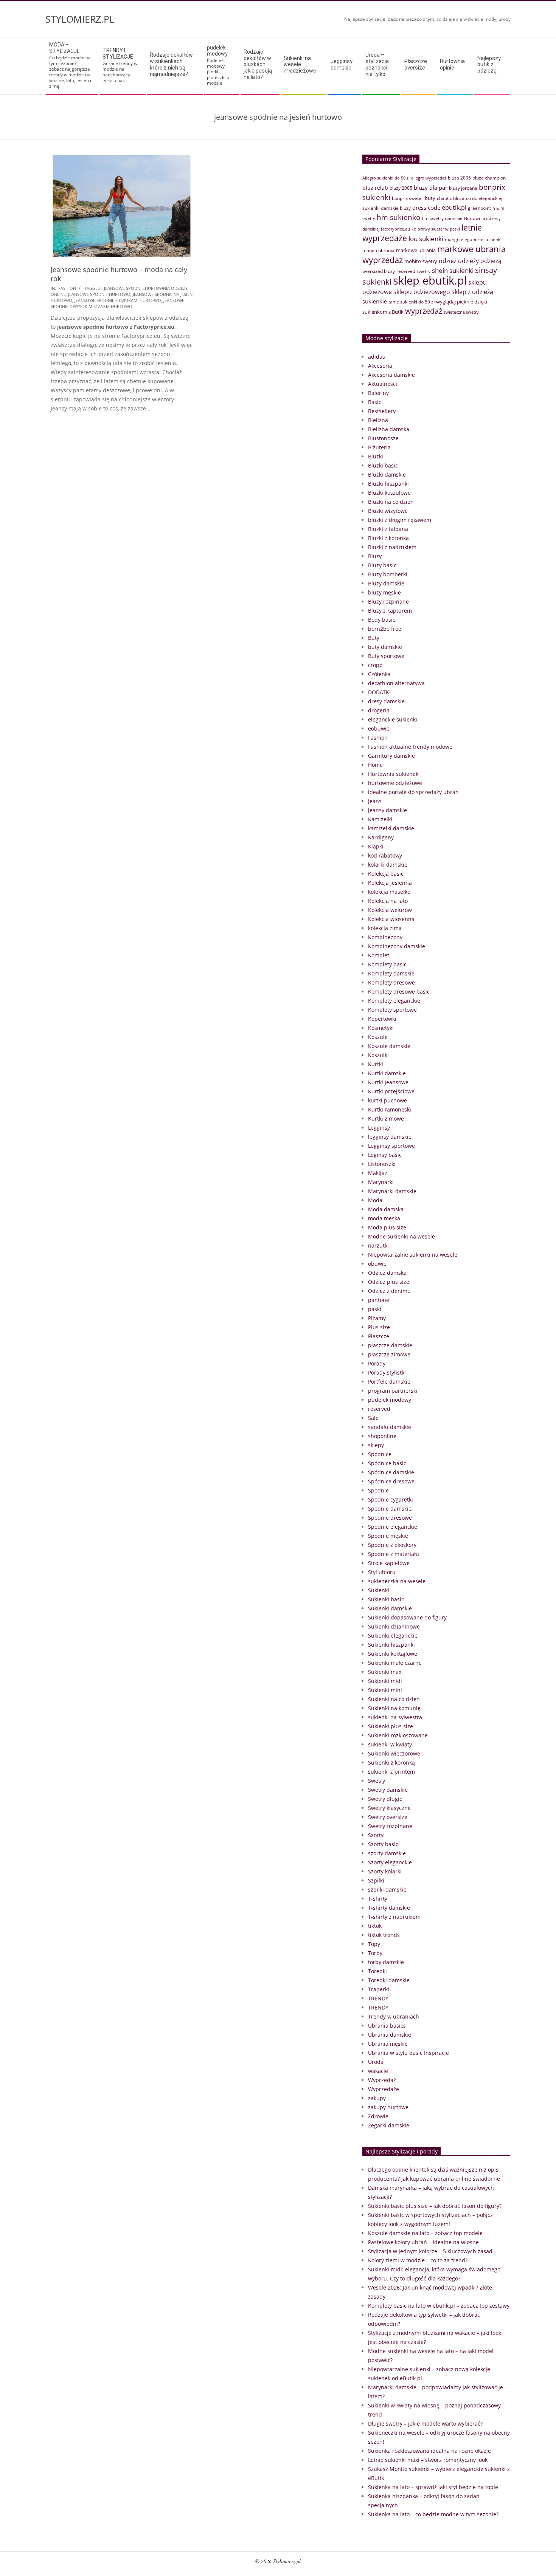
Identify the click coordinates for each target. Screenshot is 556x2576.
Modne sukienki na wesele (401, 1236)
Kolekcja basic (386, 874)
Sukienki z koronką (391, 1762)
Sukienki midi (385, 1681)
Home (375, 765)
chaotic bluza (451, 198)
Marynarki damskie (392, 1191)
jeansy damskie (387, 810)
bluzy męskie (384, 592)
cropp (375, 665)
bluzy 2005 (401, 188)
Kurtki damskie (387, 1073)
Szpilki (376, 1880)
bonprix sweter (408, 198)
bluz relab (375, 188)
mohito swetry (421, 261)
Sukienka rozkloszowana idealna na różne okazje (429, 2451)
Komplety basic (387, 964)
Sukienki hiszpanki (391, 1645)
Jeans (375, 801)
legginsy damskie (390, 1137)
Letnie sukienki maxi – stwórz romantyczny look (428, 2460)
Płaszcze (379, 1336)
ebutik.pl (454, 207)
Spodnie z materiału (394, 1554)
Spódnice (380, 1454)
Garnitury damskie (391, 756)
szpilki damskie (387, 1889)
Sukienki (379, 1590)
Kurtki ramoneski (390, 1109)
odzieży (468, 261)
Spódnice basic (387, 1463)
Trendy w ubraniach (394, 2016)
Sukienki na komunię (394, 1708)
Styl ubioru (382, 1572)
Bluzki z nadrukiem (392, 547)
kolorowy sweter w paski (436, 229)
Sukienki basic (386, 1599)
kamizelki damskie (391, 828)
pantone (379, 1300)
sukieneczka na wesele (397, 1581)
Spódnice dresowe (391, 1481)
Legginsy (379, 1128)
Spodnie (378, 1490)
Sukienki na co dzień (394, 1699)
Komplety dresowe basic (399, 992)
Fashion (67, 288)
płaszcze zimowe (389, 1354)
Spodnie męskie (388, 1536)
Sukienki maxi (385, 1672)
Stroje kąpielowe (389, 1563)
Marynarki (381, 1182)
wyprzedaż (424, 311)
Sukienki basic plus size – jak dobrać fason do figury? (435, 2206)
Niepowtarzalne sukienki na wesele (413, 1255)
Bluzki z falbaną (388, 529)
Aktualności (383, 384)
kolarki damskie (388, 865)
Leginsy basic (385, 1155)
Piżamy (377, 1318)
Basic (375, 402)
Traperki (379, 1989)
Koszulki (378, 1055)
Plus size (379, 1327)
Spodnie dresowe (390, 1518)
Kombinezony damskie (397, 946)
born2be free (385, 629)
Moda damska (386, 1209)
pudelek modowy (390, 1400)
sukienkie (375, 301)
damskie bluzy (396, 208)
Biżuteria (379, 447)
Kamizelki (380, 819)
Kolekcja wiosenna (391, 919)
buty (430, 198)
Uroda (376, 2062)
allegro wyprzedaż (429, 178)
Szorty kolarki (385, 1871)
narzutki (378, 1245)
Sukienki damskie (390, 1608)
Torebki (377, 1971)
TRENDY (378, 1998)
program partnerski (393, 1391)
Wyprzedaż (382, 2080)
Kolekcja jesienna (390, 883)
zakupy (377, 2098)
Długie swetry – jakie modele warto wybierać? (425, 2424)
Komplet (379, 955)
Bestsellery (382, 411)
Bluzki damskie (387, 474)
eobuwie (379, 728)
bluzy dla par (431, 187)
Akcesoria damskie (391, 375)
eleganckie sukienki (393, 719)
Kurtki (376, 1064)
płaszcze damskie (390, 1345)
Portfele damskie (389, 1382)
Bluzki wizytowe (388, 511)
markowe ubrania (416, 250)
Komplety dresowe (391, 982)
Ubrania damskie (390, 2035)
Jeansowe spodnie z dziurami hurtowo (118, 300)
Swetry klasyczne (389, 1808)
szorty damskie (387, 1853)
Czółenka (379, 674)
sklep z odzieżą (472, 292)
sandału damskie (390, 1427)
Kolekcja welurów (390, 910)
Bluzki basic (383, 465)
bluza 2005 (459, 178)
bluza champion (489, 178)
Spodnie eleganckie (393, 1527)
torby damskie (386, 1962)
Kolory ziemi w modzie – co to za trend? (418, 2260)
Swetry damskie (388, 1790)
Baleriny (378, 393)
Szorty (376, 1835)
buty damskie (385, 647)
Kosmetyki (381, 1028)
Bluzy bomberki (388, 574)
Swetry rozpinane (390, 1826)
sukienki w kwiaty (390, 1744)
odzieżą (491, 261)
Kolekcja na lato (388, 901)
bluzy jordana (463, 188)
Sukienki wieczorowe (394, 1753)
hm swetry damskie (442, 218)
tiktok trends (384, 1935)
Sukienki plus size (391, 1726)
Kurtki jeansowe (388, 1082)
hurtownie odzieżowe (395, 783)
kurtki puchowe (387, 1100)
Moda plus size (387, 1227)
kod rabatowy (385, 855)
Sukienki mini (385, 1690)
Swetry (377, 1781)
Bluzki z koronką (388, 538)
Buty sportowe (386, 656)
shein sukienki (453, 270)
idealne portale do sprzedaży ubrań (413, 792)
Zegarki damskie (389, 2125)
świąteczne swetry (461, 312)
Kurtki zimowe (386, 1118)
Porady (377, 1363)
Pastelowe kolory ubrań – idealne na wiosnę (423, 2242)
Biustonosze (383, 438)
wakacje (378, 2071)
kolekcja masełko (389, 892)
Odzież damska (387, 1273)
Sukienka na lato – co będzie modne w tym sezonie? (433, 2514)
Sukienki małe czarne (395, 1663)
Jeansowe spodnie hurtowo (99, 294)
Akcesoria (380, 366)
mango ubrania (378, 250)
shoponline (382, 1436)
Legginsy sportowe (391, 1146)
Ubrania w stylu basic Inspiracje (408, 2053)
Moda (375, 1200)
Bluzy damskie (386, 583)
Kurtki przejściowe (391, 1091)
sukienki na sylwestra (395, 1717)
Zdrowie (378, 2116)
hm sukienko (398, 217)
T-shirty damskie (389, 1908)
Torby (375, 1953)
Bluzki (376, 456)
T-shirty (378, 1899)
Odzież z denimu (389, 1291)
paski (375, 1309)
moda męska (384, 1218)
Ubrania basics (387, 2026)
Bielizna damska (389, 429)
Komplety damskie (391, 973)
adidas (377, 357)
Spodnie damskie (390, 1509)
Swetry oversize (388, 1817)
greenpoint (479, 208)
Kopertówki (382, 1019)
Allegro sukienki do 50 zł (386, 178)
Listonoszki (382, 1164)
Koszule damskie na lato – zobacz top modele (425, 2233)
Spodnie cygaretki (391, 1499)
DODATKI (379, 692)
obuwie (377, 1264)
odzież (448, 261)
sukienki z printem (391, 1772)
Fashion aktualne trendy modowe (410, 747)
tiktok (375, 1926)
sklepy (376, 1445)
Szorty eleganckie (390, 1862)
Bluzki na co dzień (391, 502)
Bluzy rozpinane (388, 601)
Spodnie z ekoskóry (392, 1545)
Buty (374, 638)
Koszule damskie (389, 1046)
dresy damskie (386, 701)
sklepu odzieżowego (422, 292)
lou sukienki (426, 239)
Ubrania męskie (388, 2044)
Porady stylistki (387, 1372)
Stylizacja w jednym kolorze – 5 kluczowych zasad (430, 2251)
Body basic (382, 620)
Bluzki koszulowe (389, 493)
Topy (374, 1944)
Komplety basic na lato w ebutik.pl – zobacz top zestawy (439, 2306)
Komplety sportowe (392, 1010)
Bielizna (378, 420)
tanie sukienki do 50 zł (412, 302)
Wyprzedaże (384, 2089)
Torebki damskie (389, 1980)
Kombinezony (385, 937)
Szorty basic (383, 1844)
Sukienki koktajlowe (393, 1654)
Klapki (376, 846)
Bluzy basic (382, 565)
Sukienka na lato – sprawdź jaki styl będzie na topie (433, 2487)
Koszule (378, 1037)
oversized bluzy (379, 271)
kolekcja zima (385, 928)
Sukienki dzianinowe (394, 1626)
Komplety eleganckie (394, 1001)
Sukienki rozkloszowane (398, 1735)
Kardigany (381, 837)
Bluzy (375, 556)
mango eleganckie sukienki (473, 239)
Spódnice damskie (391, 1472)
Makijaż (378, 1173)
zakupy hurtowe (388, 2107)
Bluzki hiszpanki (388, 484)
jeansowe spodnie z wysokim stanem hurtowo (117, 303)
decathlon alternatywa (396, 683)
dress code (426, 207)
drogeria (379, 710)
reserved (379, 1409)
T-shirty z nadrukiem (394, 1917)
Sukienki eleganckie (393, 1636)
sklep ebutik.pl (430, 280)
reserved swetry (413, 271)
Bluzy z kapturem (390, 611)
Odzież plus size (389, 1282)
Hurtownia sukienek (393, 774)
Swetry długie (385, 1799)
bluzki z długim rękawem (400, 520)
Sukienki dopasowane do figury (407, 1617)
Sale (373, 1418)
